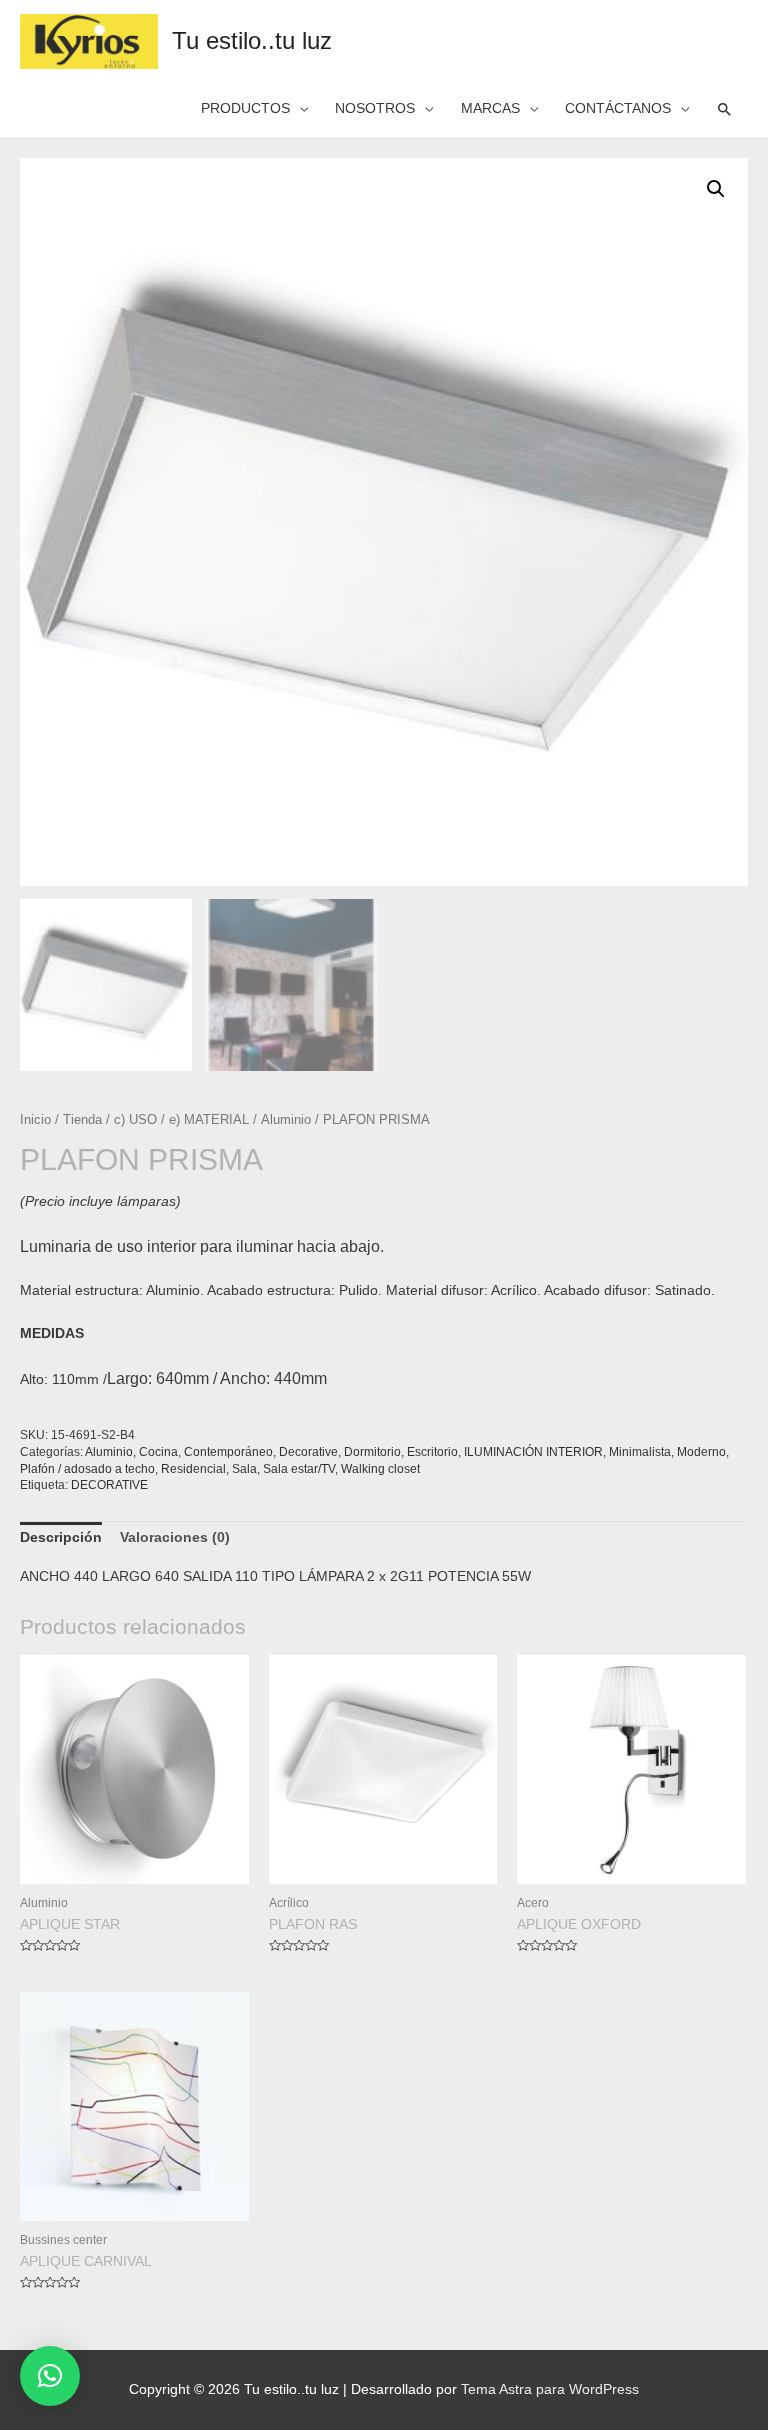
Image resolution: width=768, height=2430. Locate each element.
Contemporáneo (228, 1452)
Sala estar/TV (299, 1469)
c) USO (135, 1120)
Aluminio (286, 1120)
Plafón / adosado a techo (87, 1469)
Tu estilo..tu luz (252, 41)
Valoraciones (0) (175, 1537)
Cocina (158, 1452)
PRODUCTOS (245, 108)
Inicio (35, 1120)
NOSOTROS (375, 108)
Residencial (193, 1469)
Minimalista (640, 1452)
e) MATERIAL (209, 1120)
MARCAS (490, 108)
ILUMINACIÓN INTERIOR (533, 1452)
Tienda (82, 1120)
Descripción (61, 1537)
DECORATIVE (109, 1485)
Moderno (701, 1452)
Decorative (308, 1452)
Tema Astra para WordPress (550, 2389)
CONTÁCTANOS (618, 108)
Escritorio (432, 1452)
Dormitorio (372, 1452)
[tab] (61, 1538)
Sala (244, 1469)
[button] (50, 2376)
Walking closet (380, 1469)
